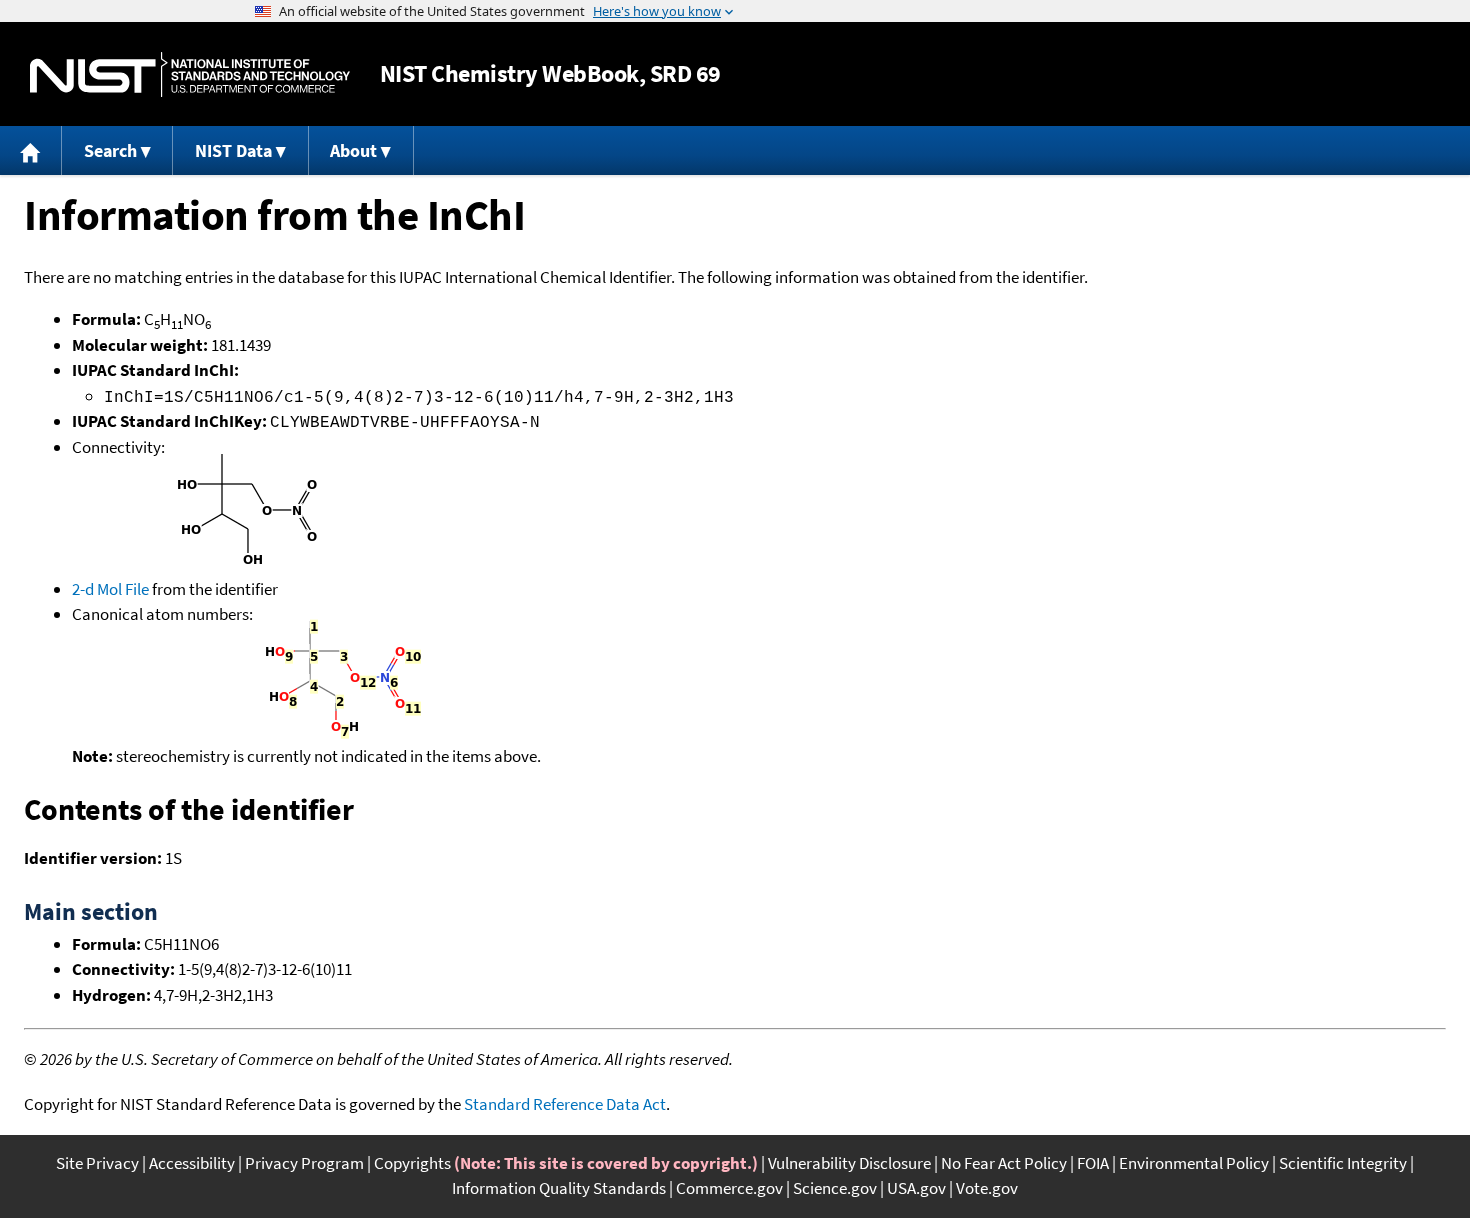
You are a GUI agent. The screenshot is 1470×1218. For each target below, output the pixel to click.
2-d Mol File (110, 589)
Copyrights (412, 1163)
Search (110, 150)
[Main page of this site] (31, 150)
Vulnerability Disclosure (849, 1163)
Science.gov (835, 1188)
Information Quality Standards (559, 1188)
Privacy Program (304, 1163)
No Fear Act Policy (1004, 1163)
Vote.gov (987, 1188)
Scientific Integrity (1343, 1163)
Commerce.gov (729, 1188)
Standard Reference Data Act (565, 1104)
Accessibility (192, 1163)
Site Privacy (97, 1163)
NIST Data (233, 150)
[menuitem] (31, 150)
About (353, 150)
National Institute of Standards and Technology (190, 74)
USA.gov (916, 1188)
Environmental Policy (1194, 1163)
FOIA (1093, 1163)
